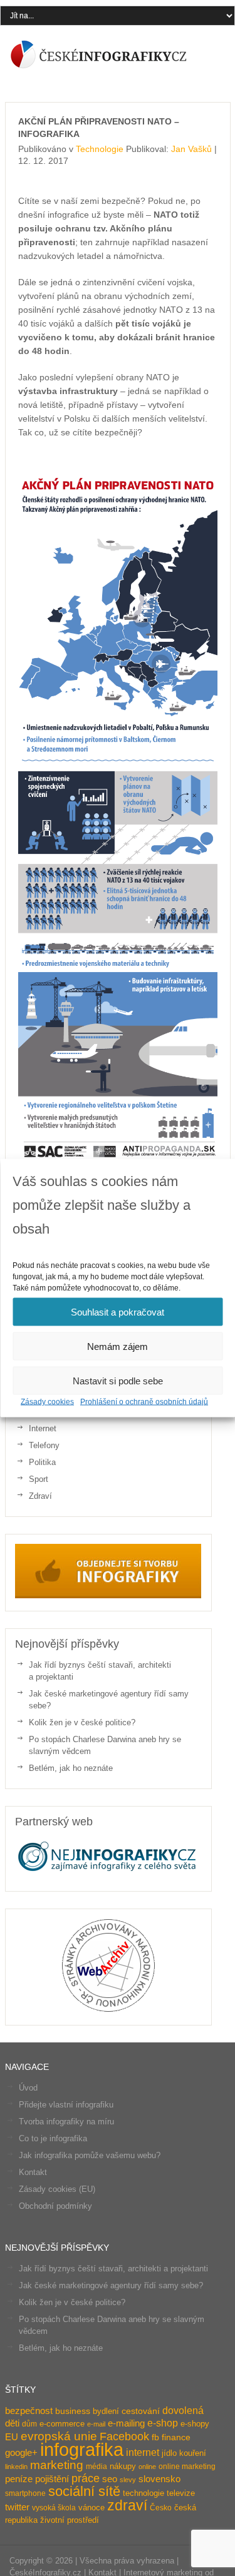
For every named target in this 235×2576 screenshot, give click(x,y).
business (73, 2411)
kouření (193, 2453)
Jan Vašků (191, 149)
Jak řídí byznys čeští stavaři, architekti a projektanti (113, 2269)
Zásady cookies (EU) (57, 2189)
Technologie (100, 149)
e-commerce (62, 2424)
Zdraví (40, 1496)
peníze (19, 2479)
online (147, 2467)
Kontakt (33, 2172)
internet (143, 2452)
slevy (128, 2480)
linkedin (16, 2467)
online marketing (187, 2467)
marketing (57, 2465)
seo (110, 2479)
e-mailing (126, 2423)
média (97, 2467)
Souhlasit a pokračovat (118, 1311)
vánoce (91, 2508)
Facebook (124, 2437)
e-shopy (195, 2424)
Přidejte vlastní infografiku (66, 2105)
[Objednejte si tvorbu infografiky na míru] (108, 1595)
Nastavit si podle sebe (118, 1380)
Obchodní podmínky (55, 2206)
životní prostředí (70, 2520)
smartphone (25, 2493)
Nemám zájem (118, 1346)
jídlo (169, 2453)
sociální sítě (84, 2492)
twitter (17, 2507)
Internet (43, 1428)
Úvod (28, 2088)
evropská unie (59, 2436)
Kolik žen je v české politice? (82, 1722)
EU (12, 2437)
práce (86, 2478)
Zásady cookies (47, 1402)
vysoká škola (54, 2508)
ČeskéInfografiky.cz (99, 54)
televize (181, 2493)
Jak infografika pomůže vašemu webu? (90, 2155)
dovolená (183, 2410)
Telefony (44, 1445)
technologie (144, 2493)
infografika (82, 2449)
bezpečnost (29, 2411)
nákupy (123, 2466)
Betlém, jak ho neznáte (71, 1768)
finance (176, 2437)
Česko (161, 2508)
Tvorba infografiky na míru (66, 2122)
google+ (21, 2452)
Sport (39, 1479)
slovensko (159, 2479)
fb (155, 2437)
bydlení (106, 2411)
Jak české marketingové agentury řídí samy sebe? (111, 2285)
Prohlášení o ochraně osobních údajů (144, 1402)
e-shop (163, 2423)
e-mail (96, 2424)
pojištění (52, 2479)
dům (29, 2424)
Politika (42, 1462)
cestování (141, 2411)
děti (12, 2423)
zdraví (127, 2505)
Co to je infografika (53, 2138)
